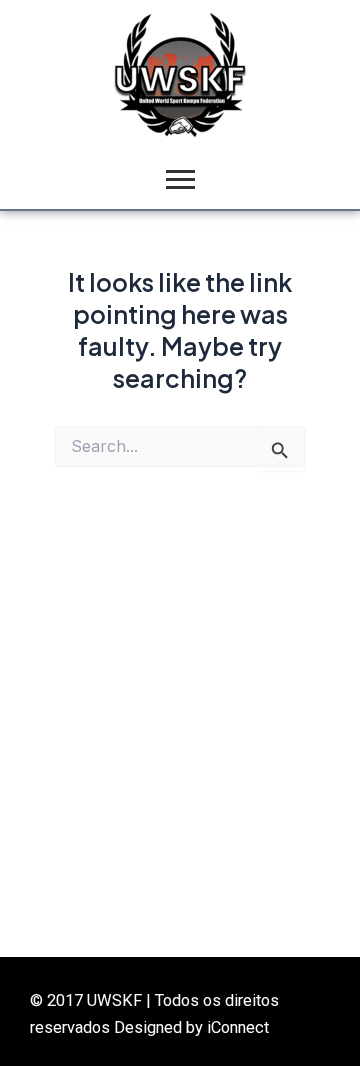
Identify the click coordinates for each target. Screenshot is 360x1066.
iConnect (238, 1027)
